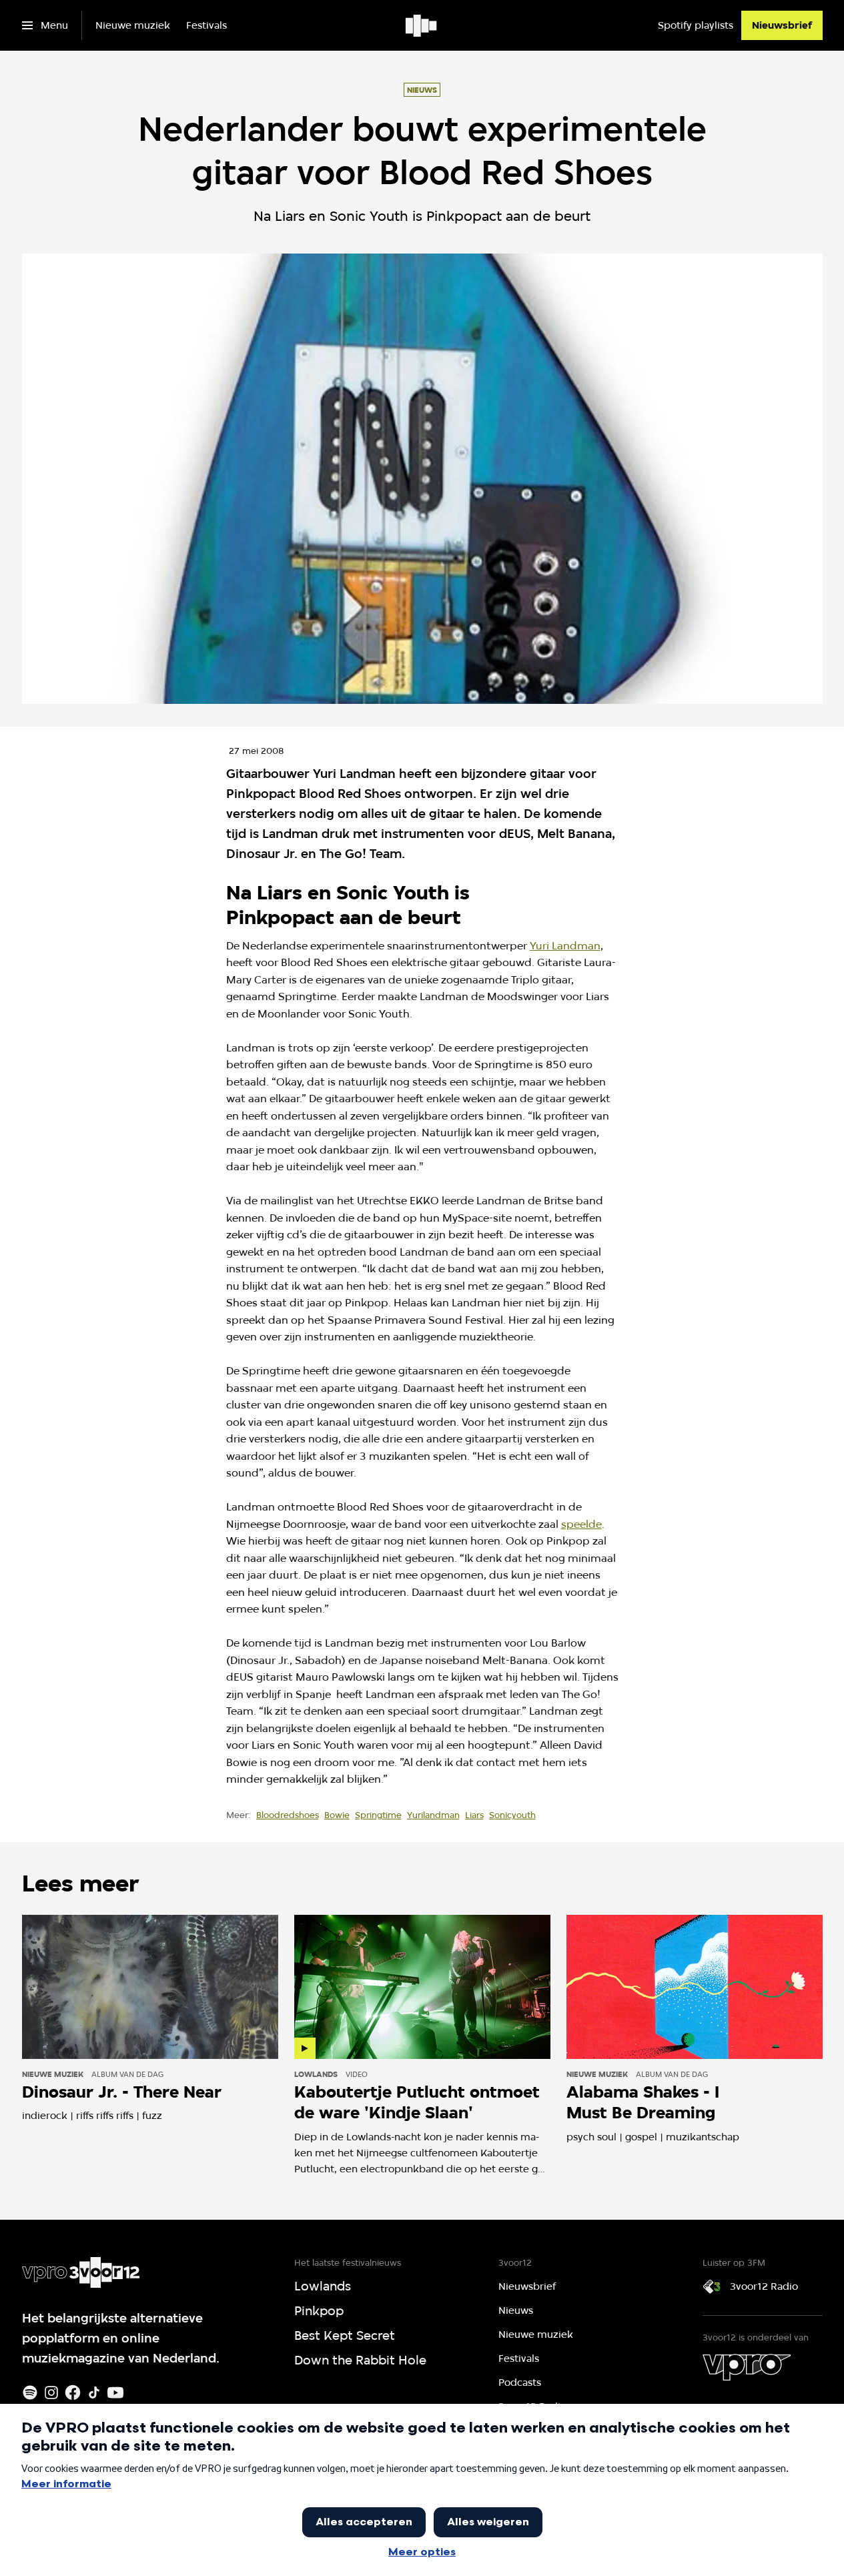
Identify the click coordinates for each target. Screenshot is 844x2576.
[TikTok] (94, 2393)
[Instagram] (51, 2393)
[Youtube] (115, 2393)
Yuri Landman (565, 946)
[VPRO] (747, 2367)
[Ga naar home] (422, 25)
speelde (581, 1524)
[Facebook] (73, 2393)
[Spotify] (30, 2393)
